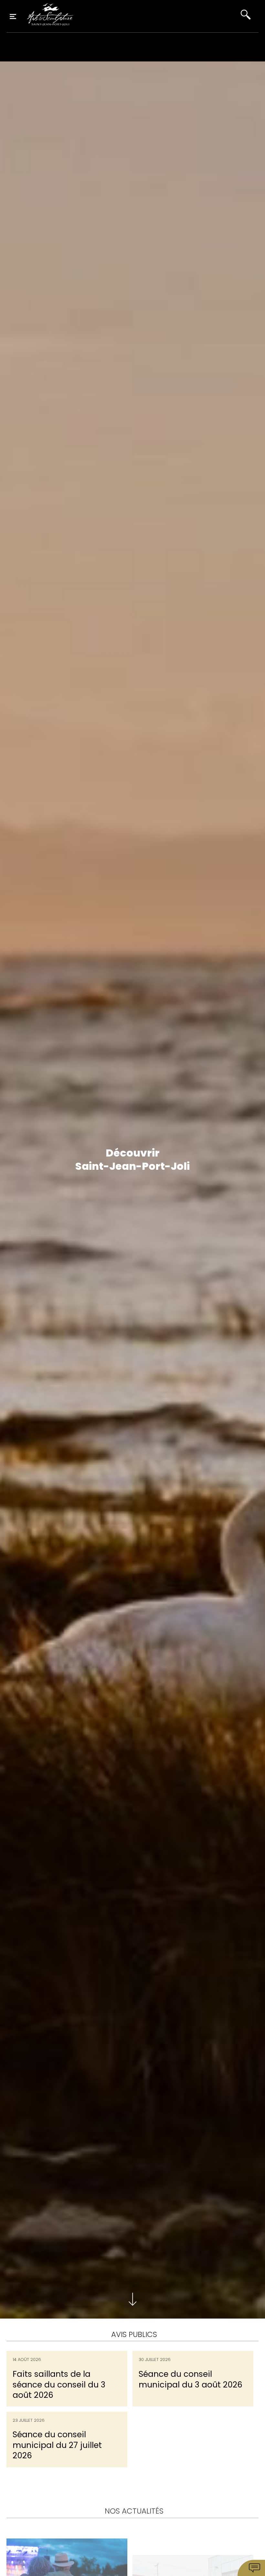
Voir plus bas (132, 2299)
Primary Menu (13, 16)
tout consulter (132, 2476)
